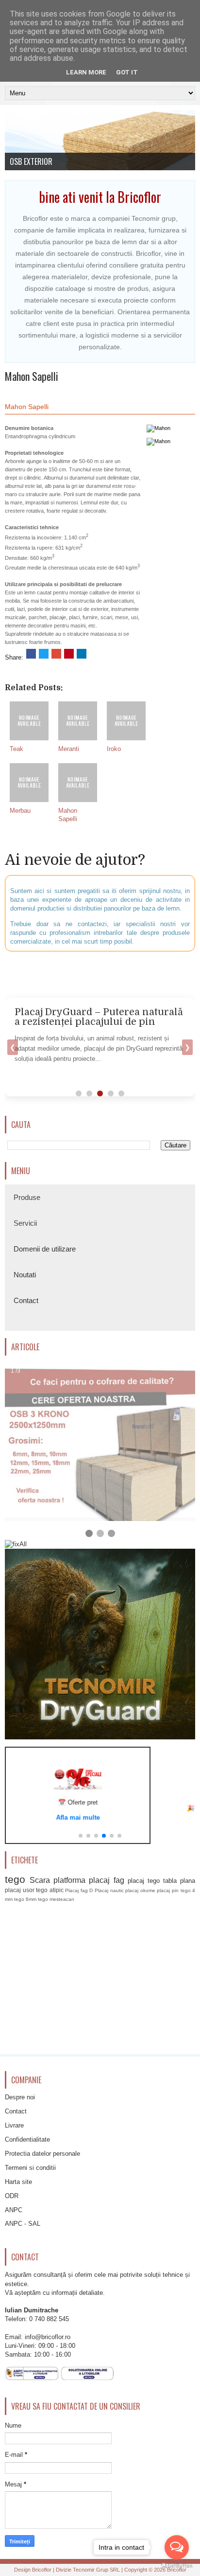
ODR (12, 2196)
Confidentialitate (27, 2139)
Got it (127, 72)
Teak (17, 749)
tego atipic (50, 1890)
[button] (81, 1836)
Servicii (25, 1223)
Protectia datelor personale (42, 2154)
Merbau (20, 811)
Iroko (114, 749)
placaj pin (168, 1890)
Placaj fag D (79, 1890)
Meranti (69, 749)
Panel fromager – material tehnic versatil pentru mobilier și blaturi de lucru (96, 1022)
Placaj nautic (109, 1890)
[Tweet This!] (44, 654)
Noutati (25, 1275)
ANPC (14, 2210)
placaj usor (20, 1890)
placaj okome (140, 1890)
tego (15, 1879)
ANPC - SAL (23, 2224)
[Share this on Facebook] (31, 654)
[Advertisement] (102, 973)
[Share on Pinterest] (69, 654)
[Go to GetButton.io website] (177, 2566)
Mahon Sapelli (32, 376)
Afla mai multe (78, 1817)
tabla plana (179, 1881)
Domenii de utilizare (45, 1249)
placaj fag (106, 1880)
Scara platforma (58, 1880)
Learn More (86, 72)
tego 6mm (25, 1899)
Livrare (14, 2125)
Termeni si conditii (30, 2168)
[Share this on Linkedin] (82, 654)
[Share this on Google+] (56, 654)
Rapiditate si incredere (44, 161)
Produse (27, 1197)
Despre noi (20, 2097)
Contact (26, 1300)
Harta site (18, 2182)
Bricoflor (42, 2570)
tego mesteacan (56, 1899)
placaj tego (144, 1881)
